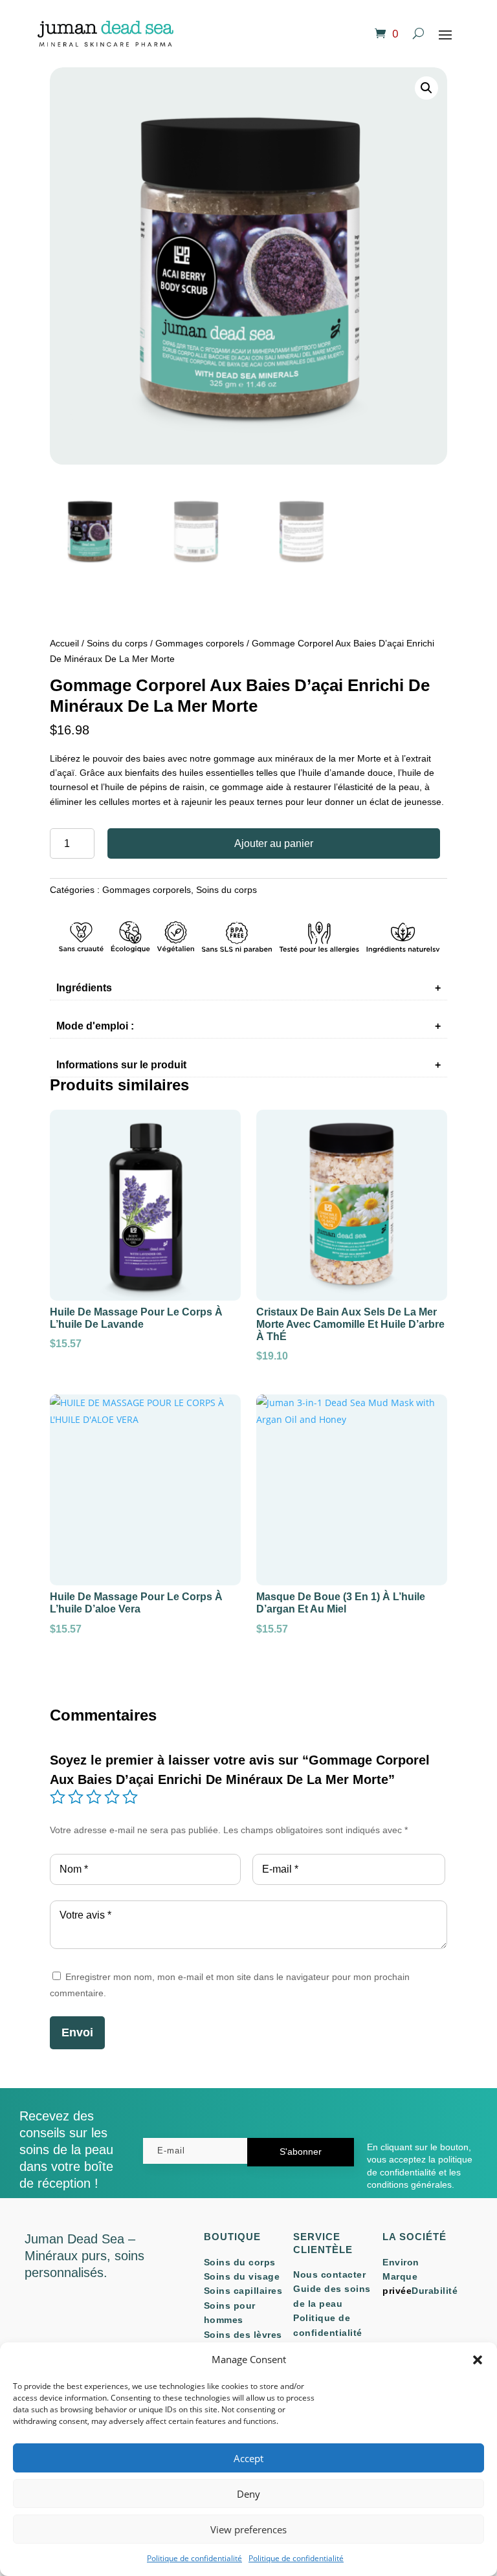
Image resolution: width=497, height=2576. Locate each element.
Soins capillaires (243, 2291)
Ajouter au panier (274, 843)
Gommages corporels (200, 643)
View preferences (248, 2529)
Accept (248, 2458)
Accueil (64, 643)
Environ (401, 2262)
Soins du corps (117, 643)
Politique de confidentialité (194, 2558)
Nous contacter (329, 2274)
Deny (248, 2494)
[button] (478, 2360)
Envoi (77, 2032)
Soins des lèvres (243, 2335)
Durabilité (435, 2291)
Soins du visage (242, 2276)
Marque (400, 2276)
